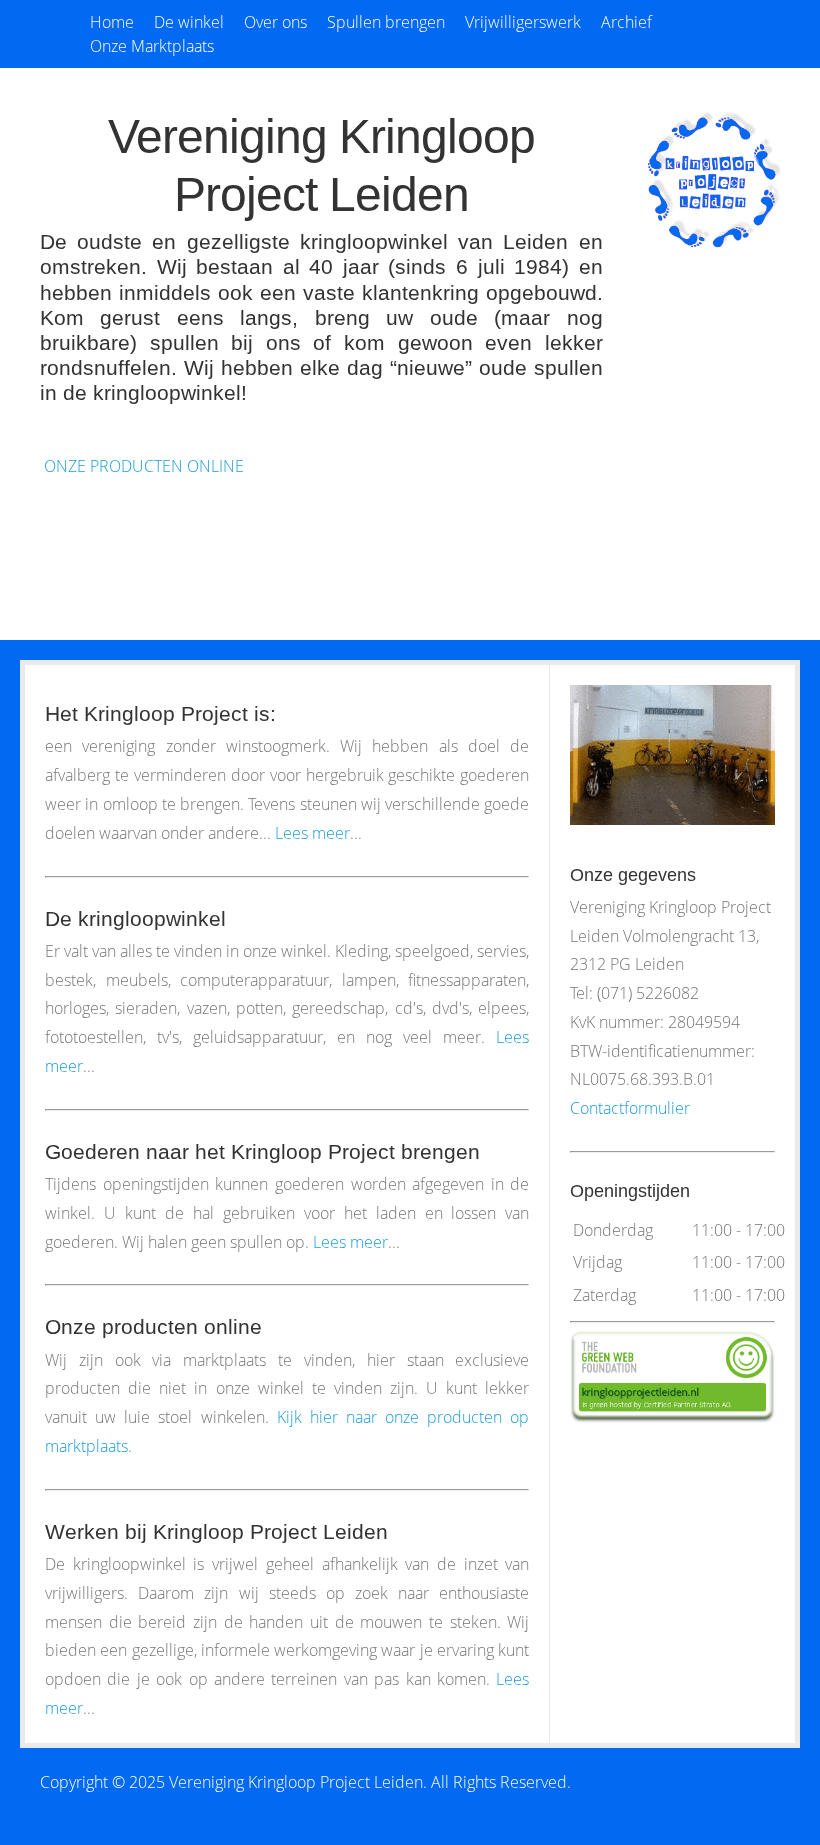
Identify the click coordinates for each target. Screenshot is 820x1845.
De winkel (189, 22)
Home (112, 22)
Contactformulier (630, 1108)
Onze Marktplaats (152, 46)
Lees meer (312, 833)
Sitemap (49, 1831)
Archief (626, 22)
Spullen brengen (386, 22)
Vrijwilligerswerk (523, 22)
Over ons (275, 22)
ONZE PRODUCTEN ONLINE (142, 466)
